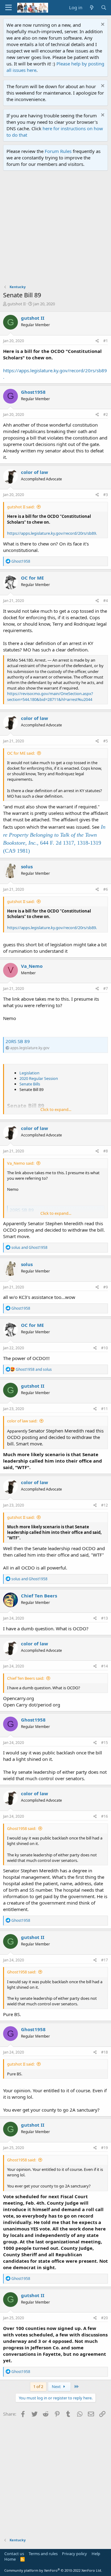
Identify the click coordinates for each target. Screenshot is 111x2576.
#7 (106, 989)
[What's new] (91, 8)
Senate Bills (30, 1084)
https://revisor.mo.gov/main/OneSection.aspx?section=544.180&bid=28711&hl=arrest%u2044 (50, 696)
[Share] (97, 341)
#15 (105, 1743)
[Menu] (8, 8)
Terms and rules (43, 2554)
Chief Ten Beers (39, 1596)
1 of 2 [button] (38, 2386)
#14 (105, 1666)
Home (10, 2559)
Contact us (14, 2554)
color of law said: (22, 1421)
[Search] (104, 8)
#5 (106, 741)
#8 (106, 1151)
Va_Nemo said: (21, 1163)
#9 (106, 1287)
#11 (105, 1409)
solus (27, 866)
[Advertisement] (55, 229)
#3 (106, 495)
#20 (105, 2318)
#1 (106, 341)
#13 (105, 1618)
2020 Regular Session (39, 1078)
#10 (105, 1348)
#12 (105, 1505)
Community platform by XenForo (53, 2570)
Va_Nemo (32, 966)
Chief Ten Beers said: (26, 1678)
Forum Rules (58, 151)
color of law (35, 472)
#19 (105, 2148)
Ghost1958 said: (22, 1828)
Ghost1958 (33, 392)
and (29, 1247)
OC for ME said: (21, 753)
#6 (106, 889)
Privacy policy (74, 2554)
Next (57, 2386)
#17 (105, 1960)
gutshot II (16, 304)
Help (96, 2554)
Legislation (29, 1073)
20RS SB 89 (18, 1041)
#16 (105, 1816)
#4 (106, 601)
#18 (105, 2052)
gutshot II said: (21, 507)
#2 (106, 414)
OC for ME (32, 578)
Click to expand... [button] (56, 1109)
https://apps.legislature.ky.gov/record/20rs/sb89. (52, 533)
